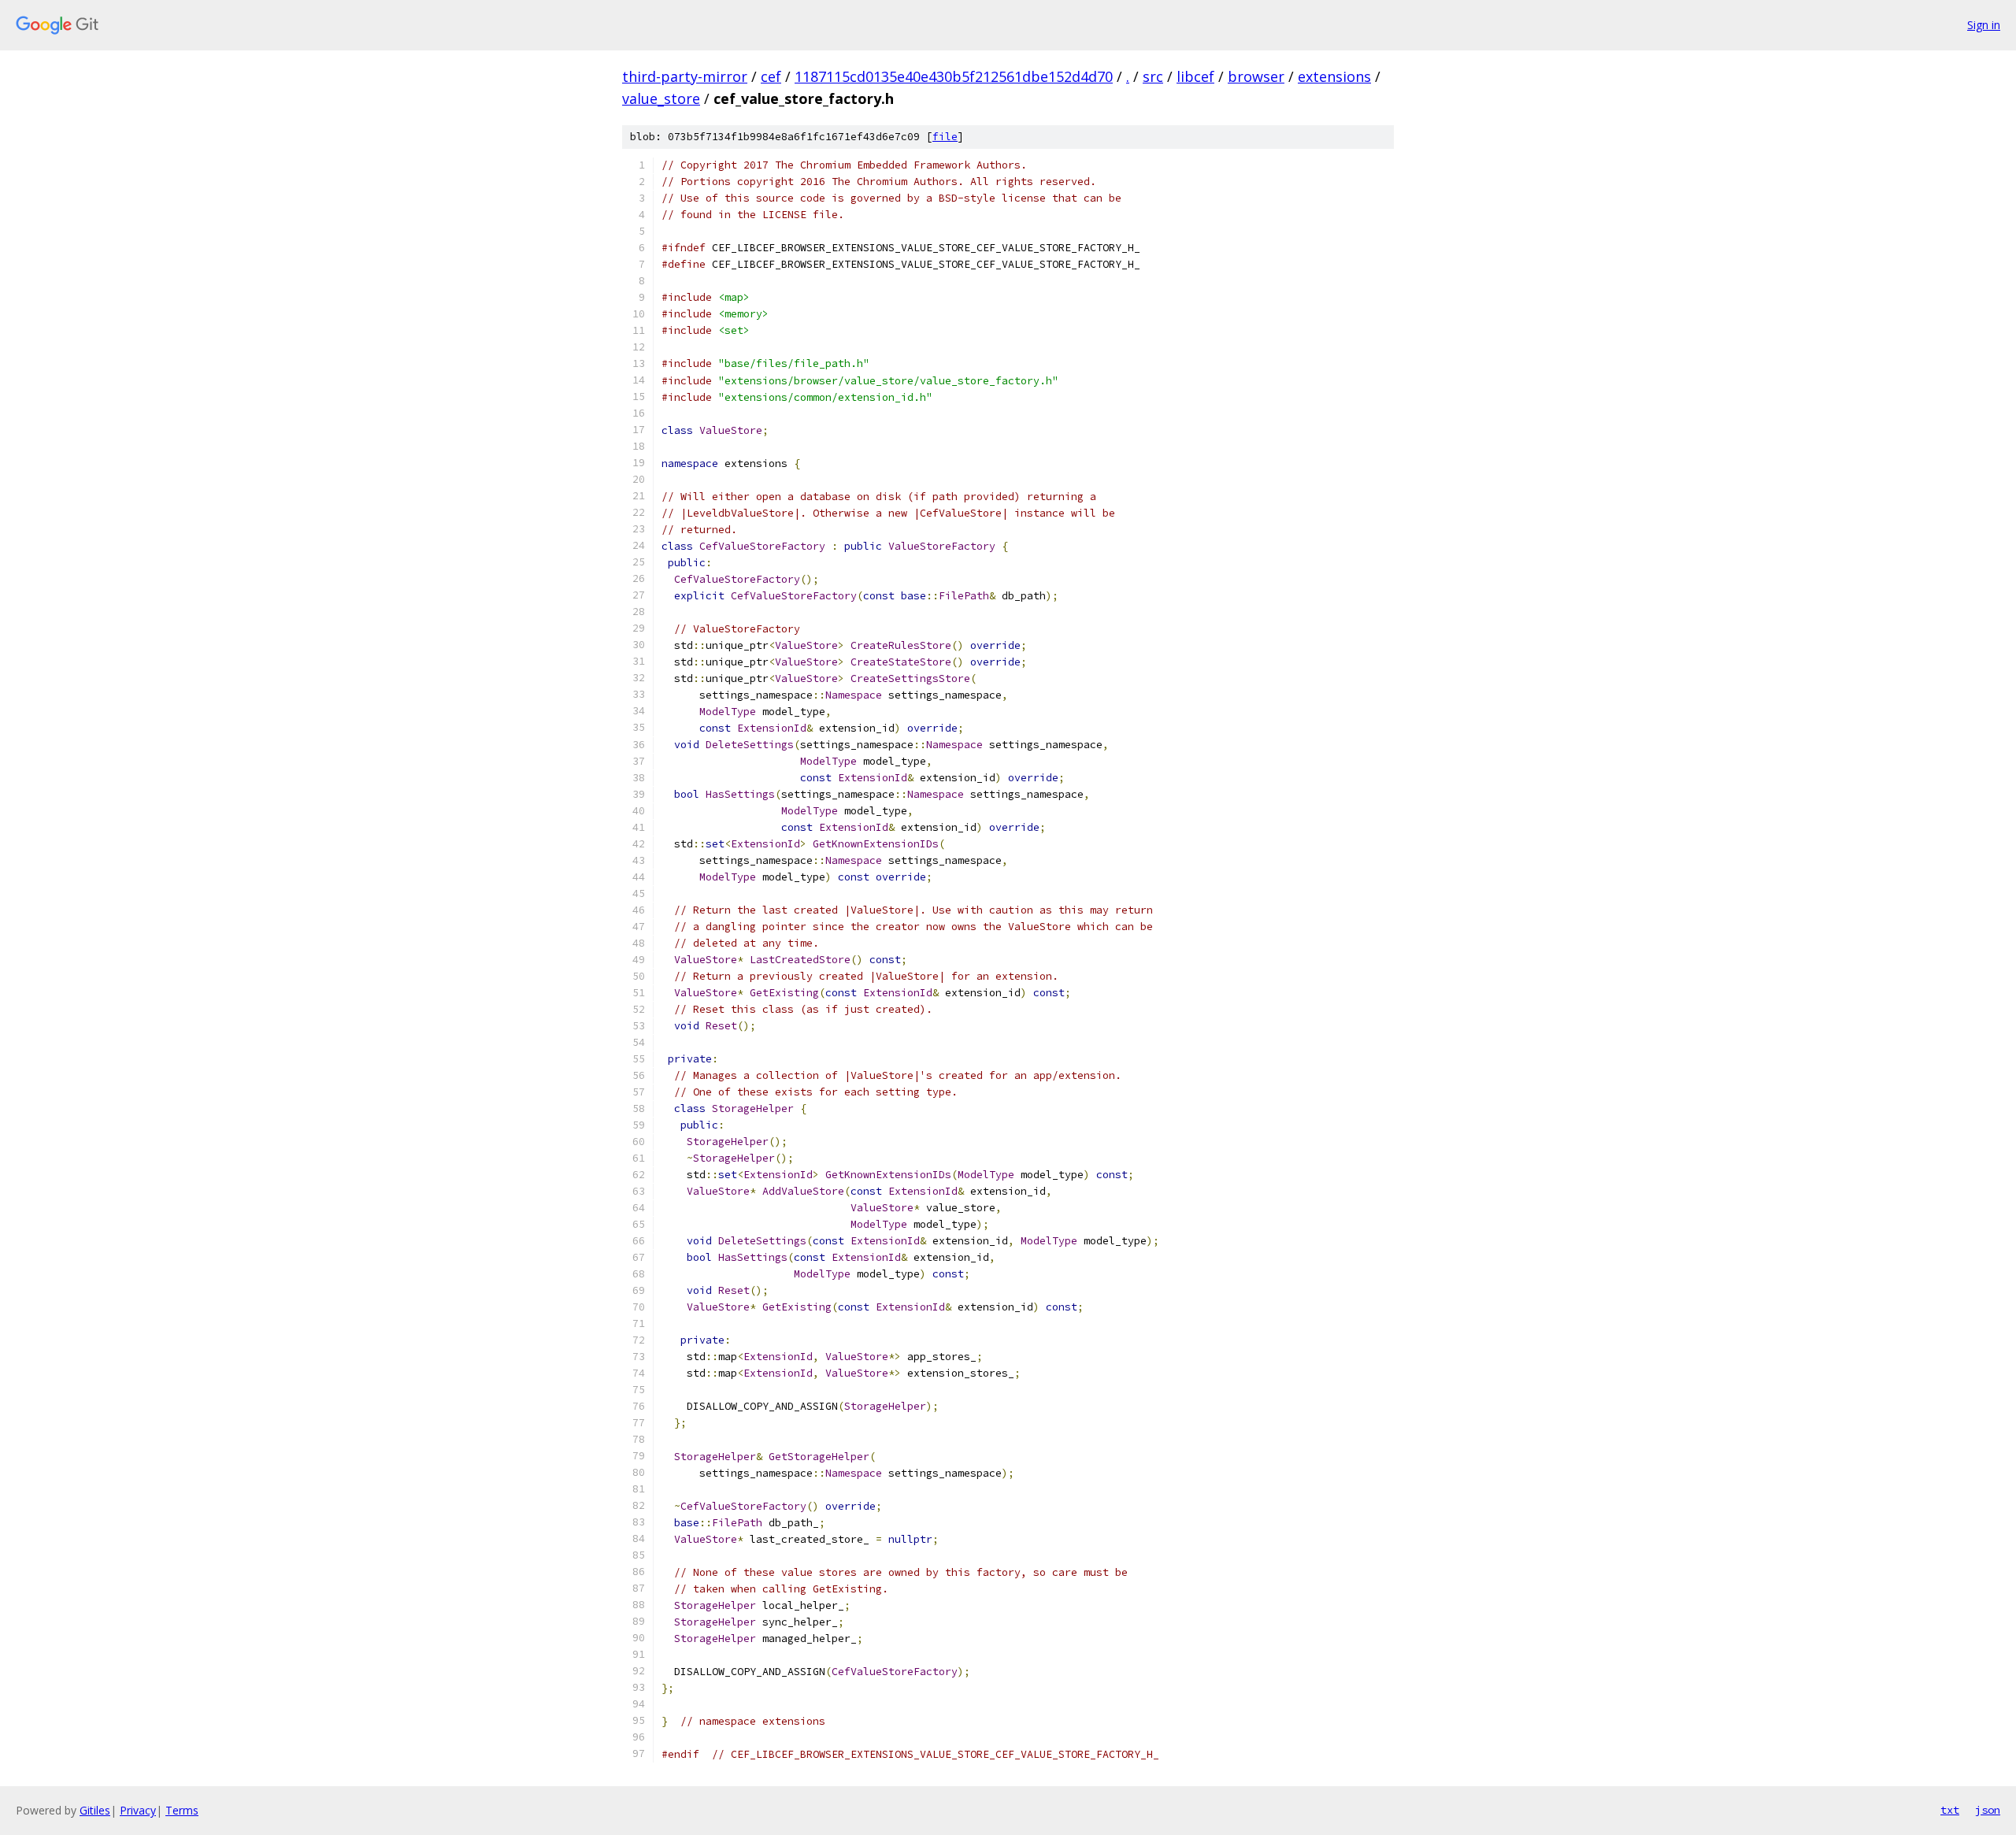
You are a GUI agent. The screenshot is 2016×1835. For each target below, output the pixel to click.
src (1153, 76)
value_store (661, 98)
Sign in (1984, 25)
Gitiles (95, 1810)
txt (1950, 1810)
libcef (1195, 76)
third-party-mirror (685, 76)
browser (1256, 76)
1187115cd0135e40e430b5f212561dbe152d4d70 (954, 76)
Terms (182, 1810)
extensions (1334, 76)
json (1988, 1810)
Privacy (138, 1810)
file (945, 137)
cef (771, 76)
